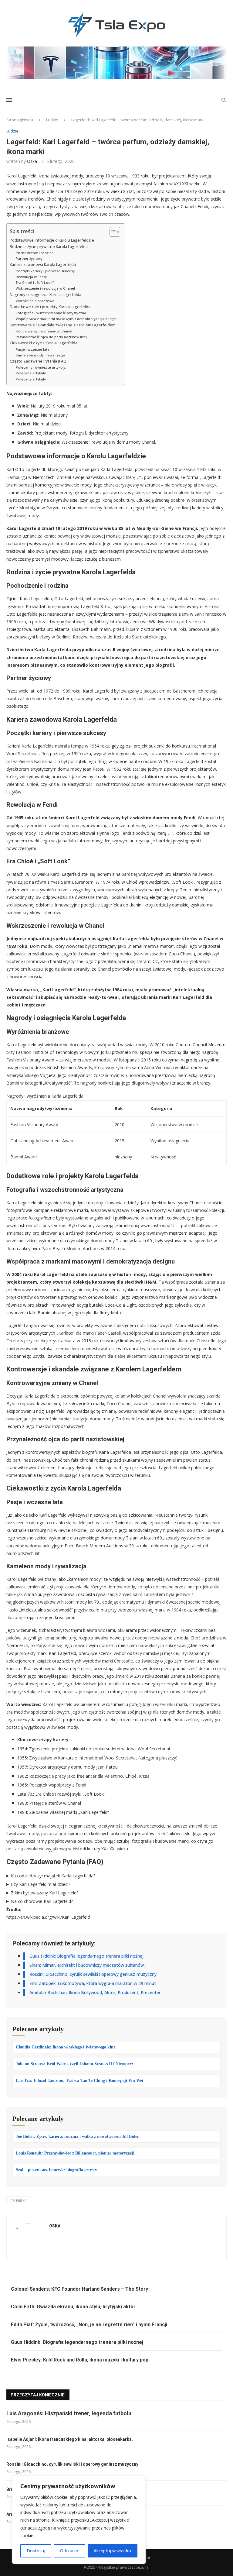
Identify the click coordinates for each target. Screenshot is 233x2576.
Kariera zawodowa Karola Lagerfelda (43, 265)
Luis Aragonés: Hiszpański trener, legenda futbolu (69, 2413)
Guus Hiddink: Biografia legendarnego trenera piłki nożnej (86, 1956)
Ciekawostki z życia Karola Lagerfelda (44, 343)
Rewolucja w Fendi (31, 277)
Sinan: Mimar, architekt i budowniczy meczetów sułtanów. (87, 1965)
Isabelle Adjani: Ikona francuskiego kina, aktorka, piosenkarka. (70, 2439)
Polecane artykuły (31, 373)
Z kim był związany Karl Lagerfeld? (45, 1893)
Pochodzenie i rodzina (35, 253)
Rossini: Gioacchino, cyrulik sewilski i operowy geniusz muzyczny (93, 1974)
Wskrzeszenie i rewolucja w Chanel (45, 288)
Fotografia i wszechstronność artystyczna (51, 313)
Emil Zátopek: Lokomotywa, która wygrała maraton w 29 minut (93, 1983)
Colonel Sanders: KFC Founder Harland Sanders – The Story (79, 2289)
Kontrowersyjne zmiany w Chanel (44, 331)
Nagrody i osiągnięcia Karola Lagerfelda (46, 295)
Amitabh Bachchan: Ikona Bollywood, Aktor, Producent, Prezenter (95, 1992)
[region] (79, 2520)
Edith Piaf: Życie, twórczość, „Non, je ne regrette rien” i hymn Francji (89, 2325)
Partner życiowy (29, 258)
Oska (32, 161)
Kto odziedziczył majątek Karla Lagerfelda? (53, 1876)
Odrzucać (69, 2551)
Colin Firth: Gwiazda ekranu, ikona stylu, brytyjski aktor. (74, 2307)
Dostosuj (36, 2551)
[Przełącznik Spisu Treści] (112, 232)
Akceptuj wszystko (112, 2551)
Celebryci (19, 2201)
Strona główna (20, 120)
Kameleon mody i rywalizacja (41, 355)
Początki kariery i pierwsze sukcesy (45, 271)
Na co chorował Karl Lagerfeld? (42, 1901)
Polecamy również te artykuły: (41, 367)
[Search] (224, 100)
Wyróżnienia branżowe (35, 301)
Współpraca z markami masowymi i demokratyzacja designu (67, 319)
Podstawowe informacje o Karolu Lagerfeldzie (52, 240)
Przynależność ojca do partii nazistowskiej (51, 337)
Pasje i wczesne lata (33, 349)
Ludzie (52, 120)
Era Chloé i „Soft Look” (35, 282)
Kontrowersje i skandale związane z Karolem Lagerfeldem (63, 325)
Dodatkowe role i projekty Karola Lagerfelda (50, 307)
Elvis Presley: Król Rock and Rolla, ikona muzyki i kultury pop (80, 2360)
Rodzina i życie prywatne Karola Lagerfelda (49, 247)
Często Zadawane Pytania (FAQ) (39, 361)
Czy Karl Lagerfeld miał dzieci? (41, 1884)
